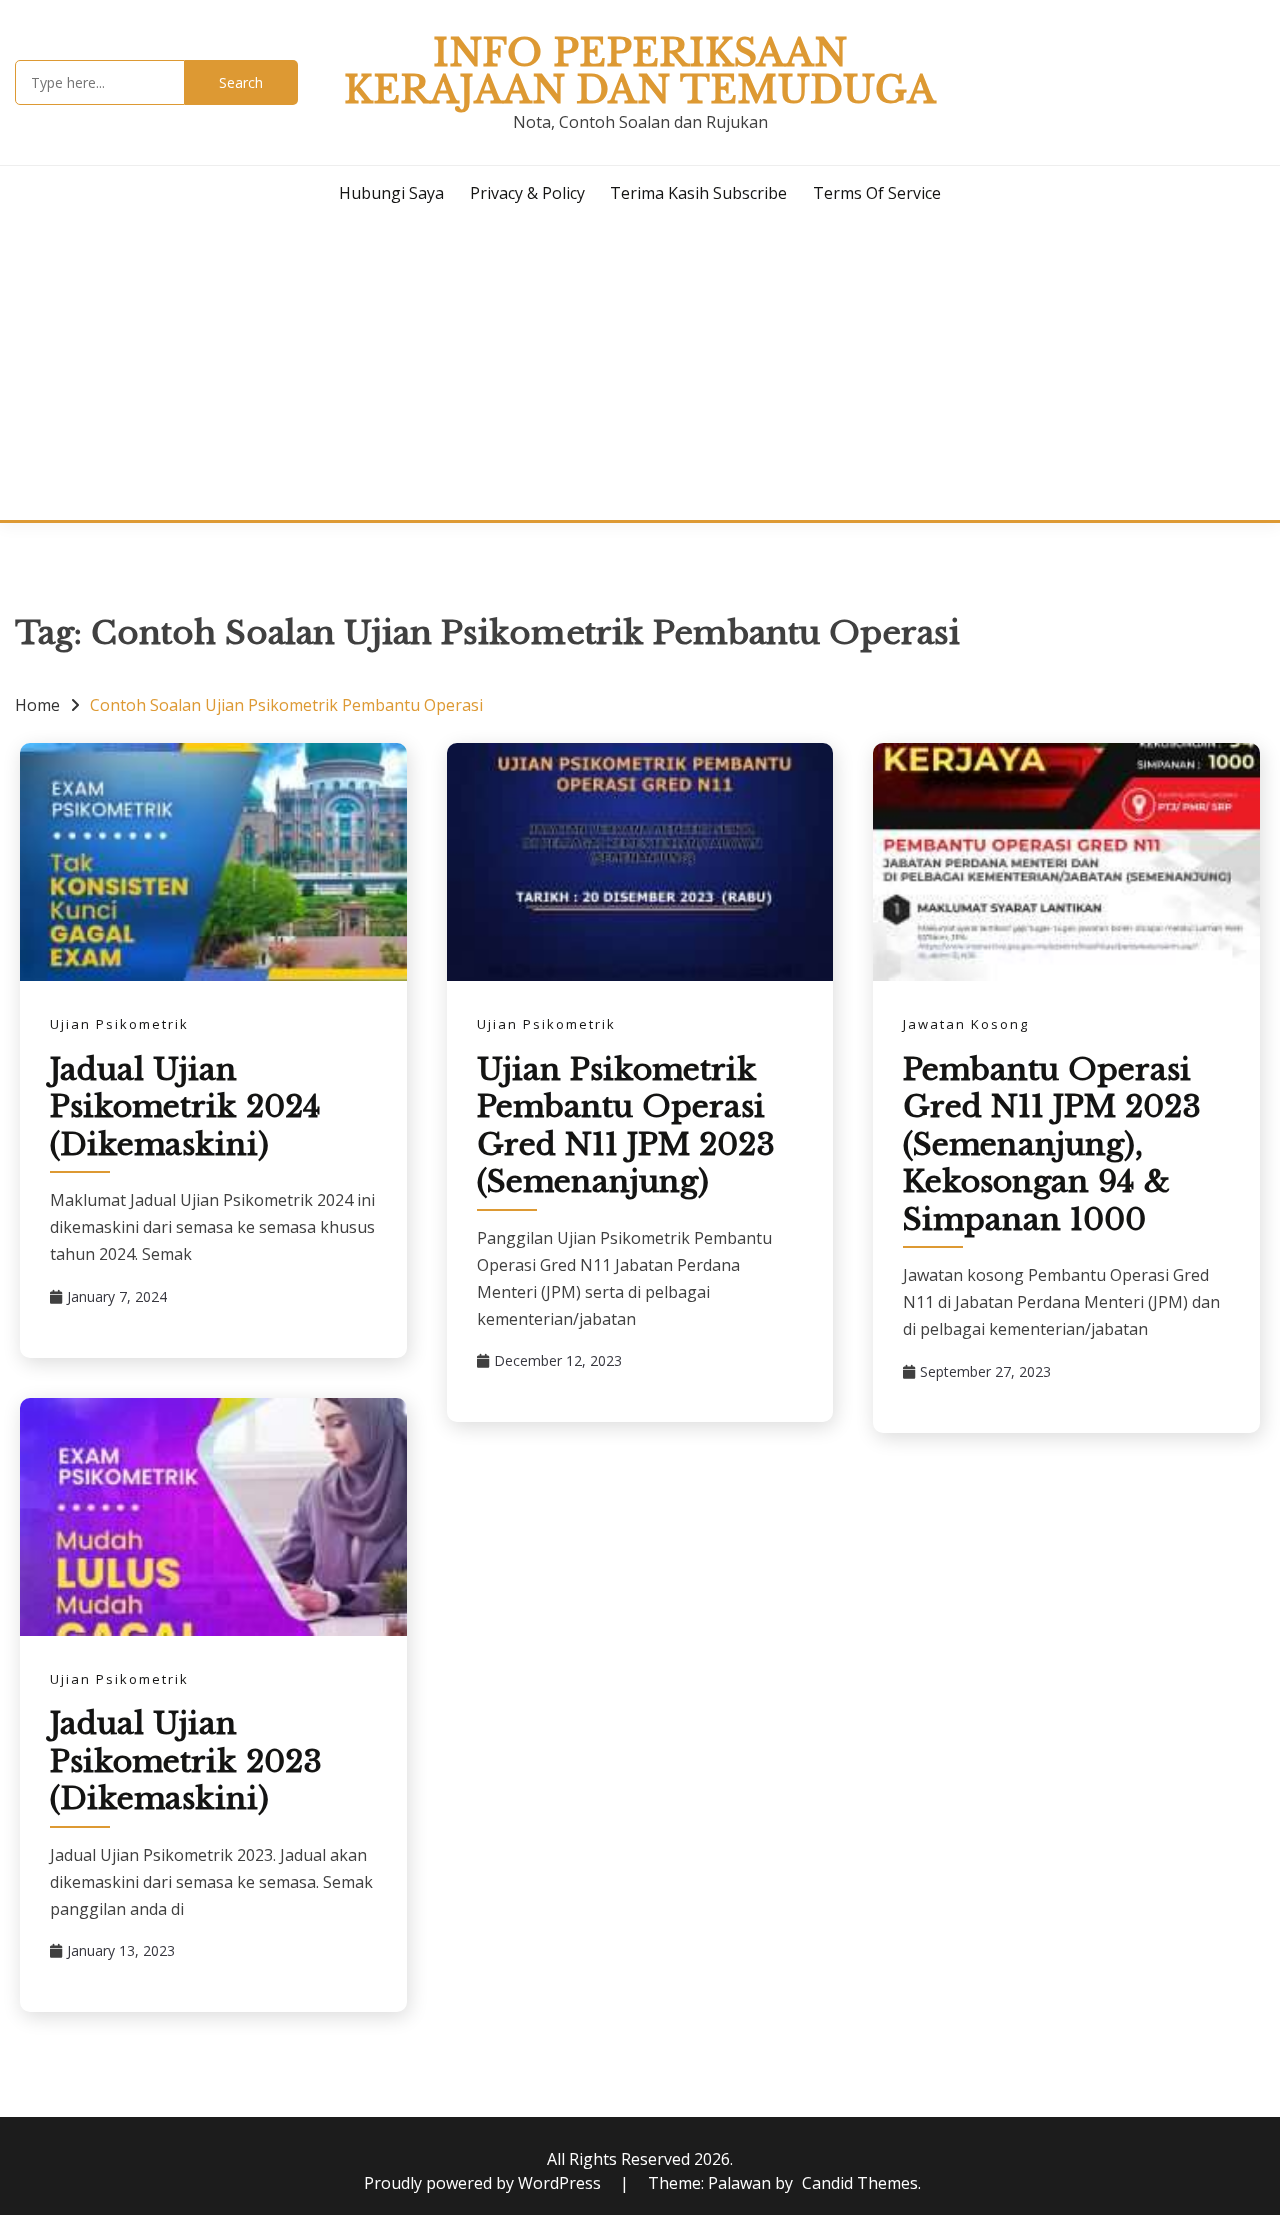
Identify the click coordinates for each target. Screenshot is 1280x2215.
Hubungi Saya (391, 193)
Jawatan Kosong (966, 1024)
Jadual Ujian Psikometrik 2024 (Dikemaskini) (185, 1107)
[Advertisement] (640, 370)
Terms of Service (877, 193)
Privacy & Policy (527, 193)
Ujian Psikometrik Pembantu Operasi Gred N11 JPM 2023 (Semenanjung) (626, 1126)
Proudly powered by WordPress (484, 2183)
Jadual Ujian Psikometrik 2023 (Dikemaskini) (186, 1761)
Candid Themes (860, 2183)
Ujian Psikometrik (119, 1024)
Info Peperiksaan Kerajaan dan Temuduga (640, 71)
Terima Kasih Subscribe (698, 193)
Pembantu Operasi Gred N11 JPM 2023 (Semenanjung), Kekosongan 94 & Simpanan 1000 (1052, 1144)
